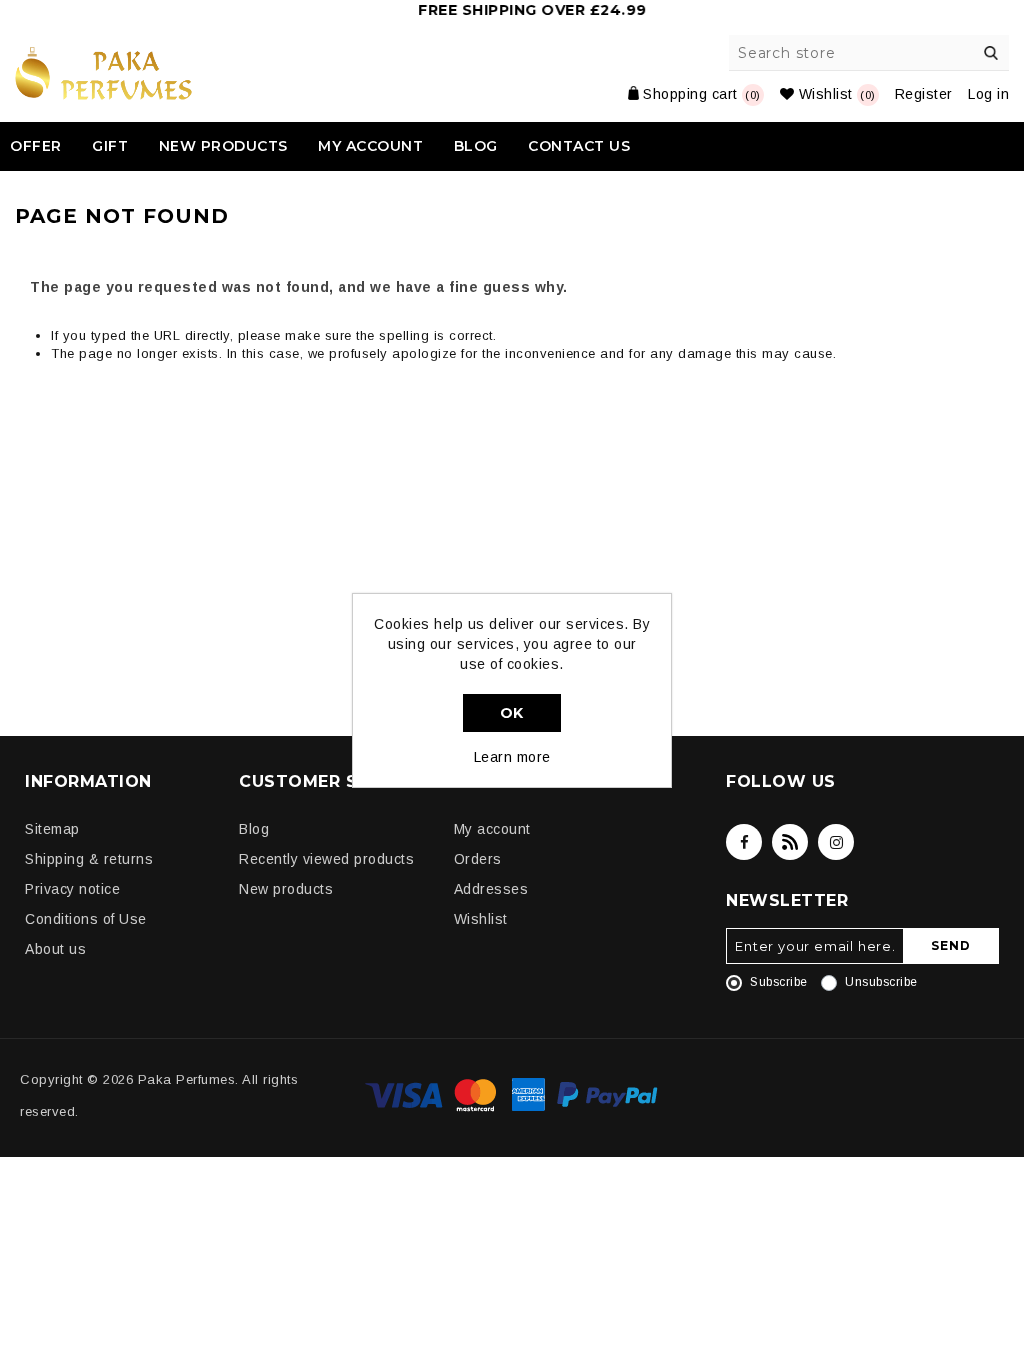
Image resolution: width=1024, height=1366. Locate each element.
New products (223, 146)
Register (924, 94)
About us (55, 949)
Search (991, 53)
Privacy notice (72, 889)
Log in (988, 94)
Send (950, 945)
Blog (476, 146)
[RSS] (790, 842)
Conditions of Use (86, 919)
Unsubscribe (881, 982)
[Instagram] (836, 842)
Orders (478, 859)
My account (370, 146)
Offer (36, 146)
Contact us (579, 146)
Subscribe (779, 982)
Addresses (491, 889)
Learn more (512, 757)
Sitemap (52, 829)
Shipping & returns (89, 859)
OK (512, 713)
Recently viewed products (326, 859)
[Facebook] (744, 842)
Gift (110, 146)
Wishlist (481, 919)
